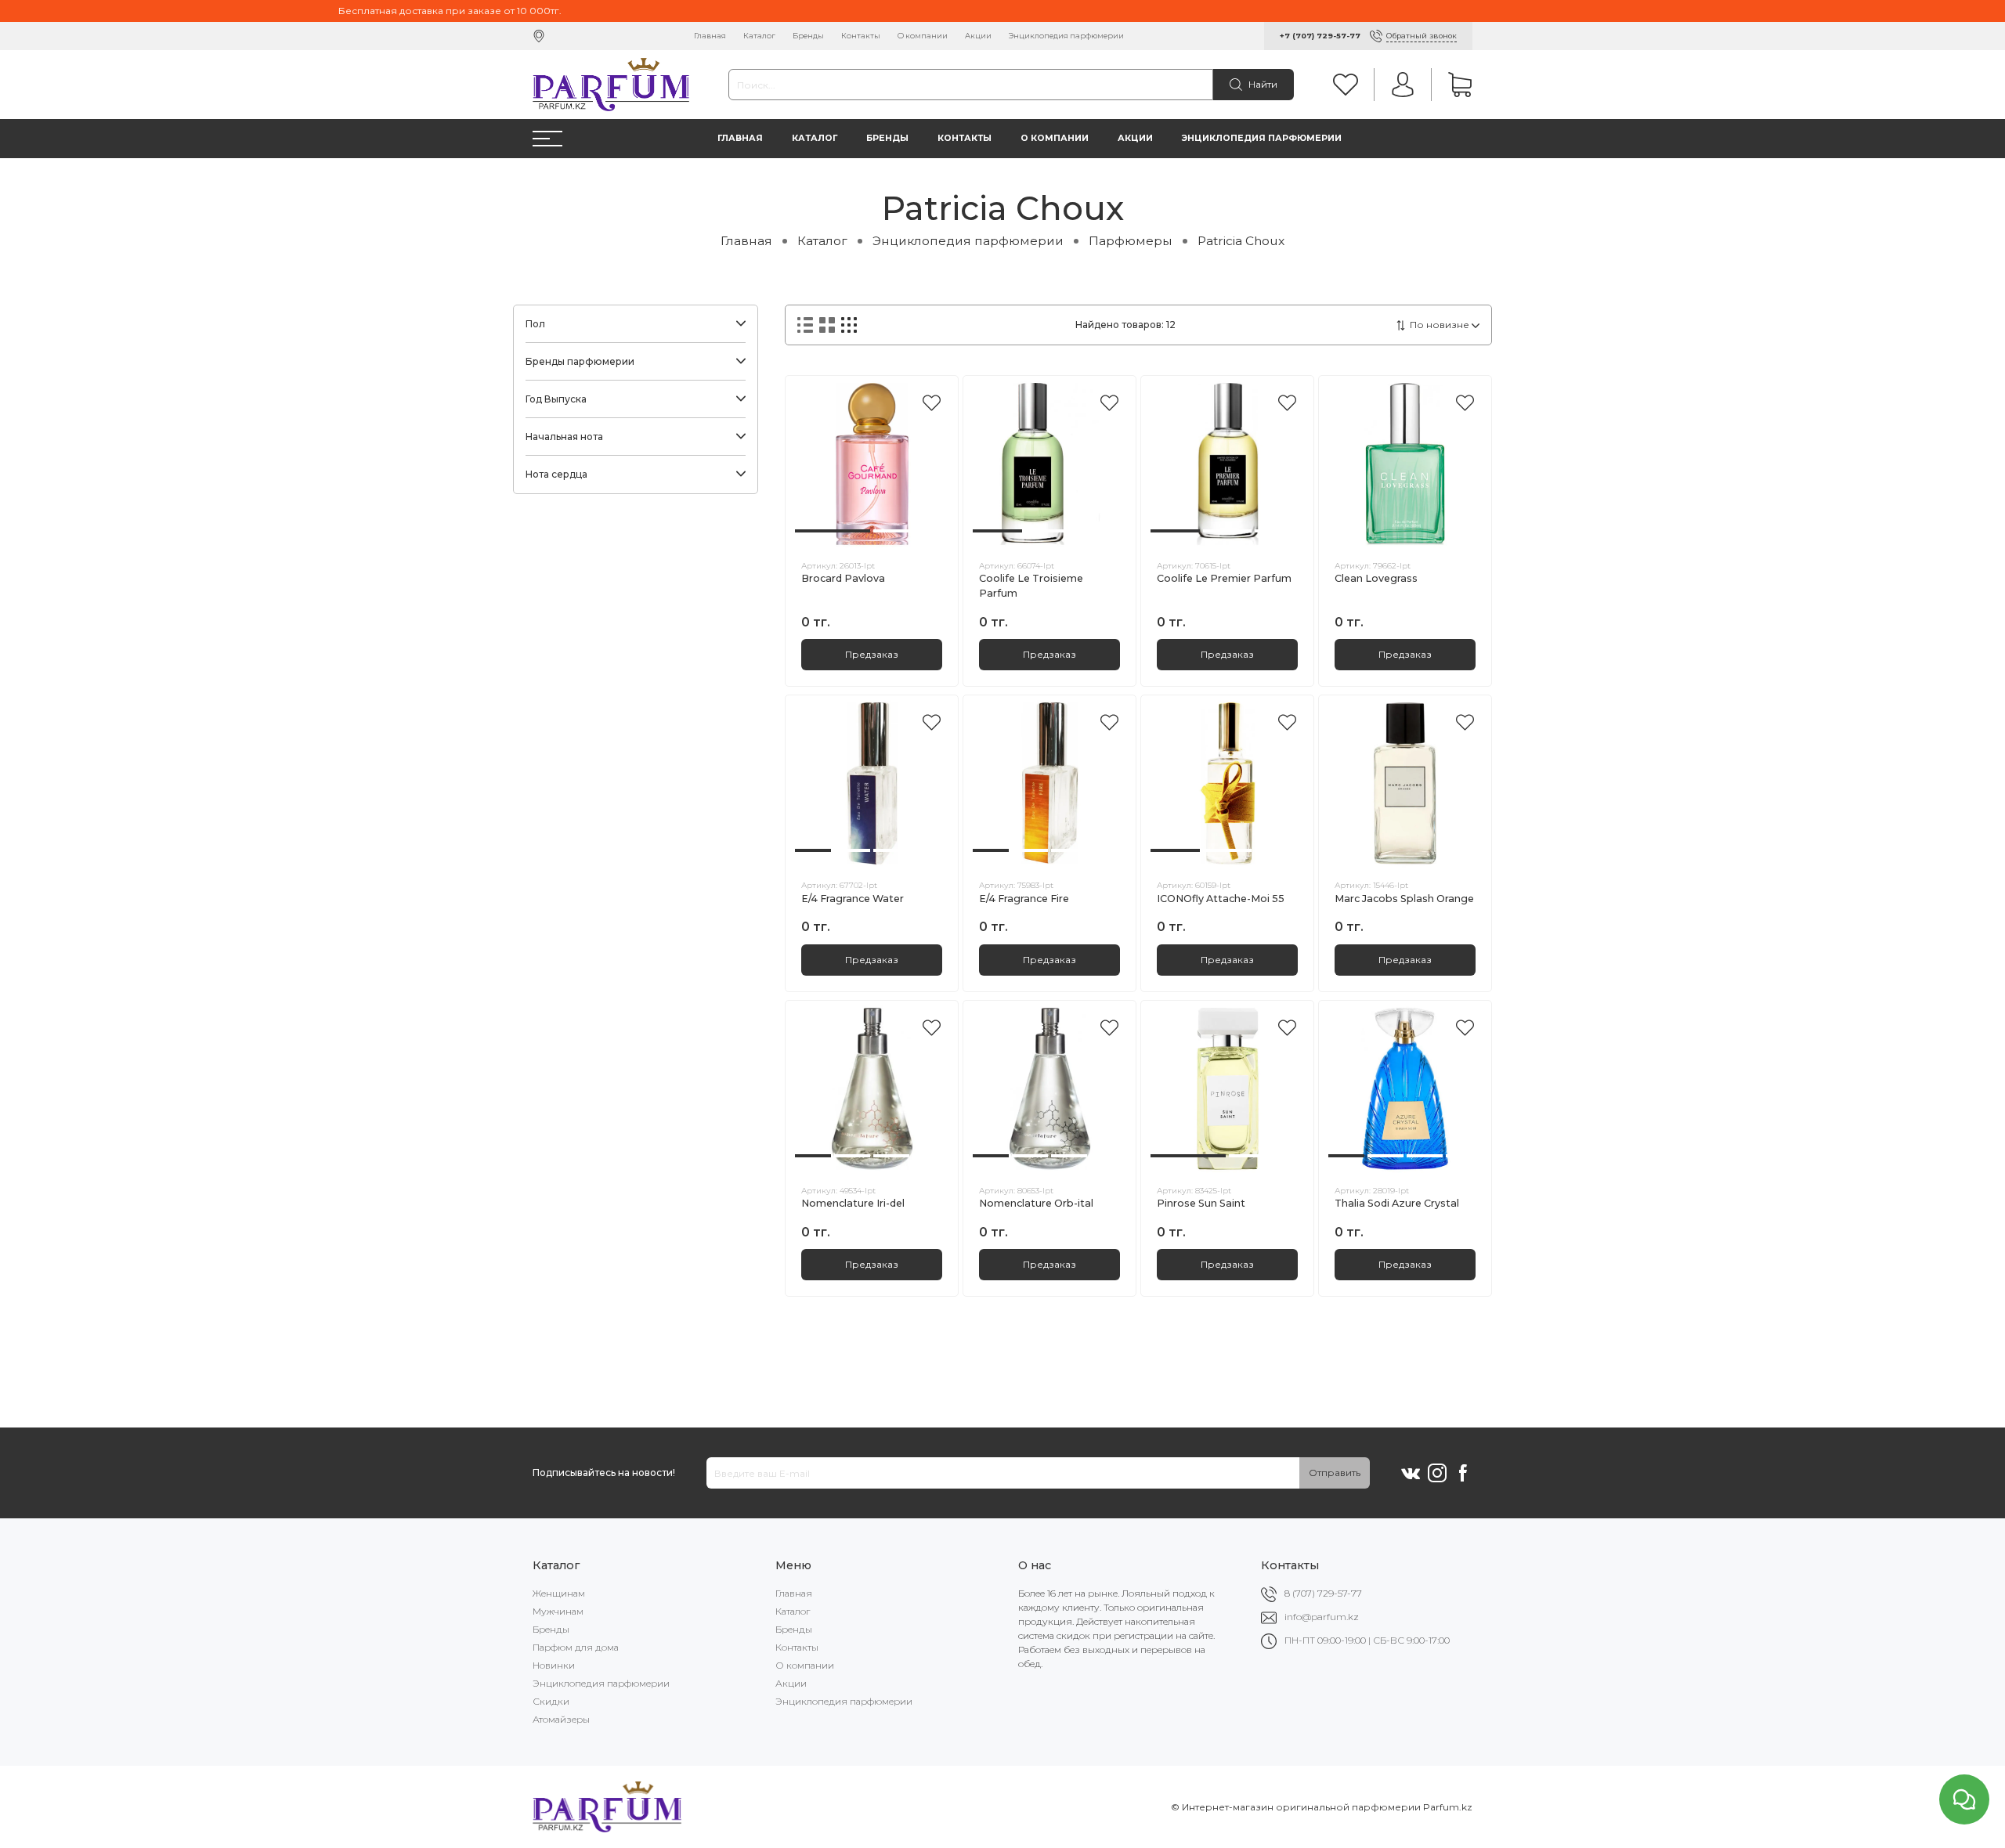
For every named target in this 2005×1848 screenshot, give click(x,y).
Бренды (808, 36)
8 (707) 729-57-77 (1323, 1593)
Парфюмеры (1131, 241)
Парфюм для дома (576, 1647)
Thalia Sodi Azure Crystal (1397, 1203)
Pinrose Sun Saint (1201, 1203)
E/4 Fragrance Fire (1024, 899)
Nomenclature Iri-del (853, 1203)
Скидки (551, 1701)
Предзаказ (872, 654)
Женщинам (559, 1593)
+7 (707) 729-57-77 (1320, 36)
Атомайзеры (561, 1719)
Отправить (1335, 1473)
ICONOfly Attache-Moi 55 (1221, 899)
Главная (710, 36)
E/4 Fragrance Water (853, 899)
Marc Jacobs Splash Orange (1404, 899)
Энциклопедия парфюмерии (1066, 36)
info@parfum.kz (1322, 1617)
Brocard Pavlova (843, 578)
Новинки (554, 1665)
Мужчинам (558, 1611)
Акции (978, 36)
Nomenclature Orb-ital (1036, 1203)
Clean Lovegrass (1376, 578)
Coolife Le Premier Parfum (1224, 578)
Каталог (759, 36)
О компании (923, 36)
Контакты (861, 36)
